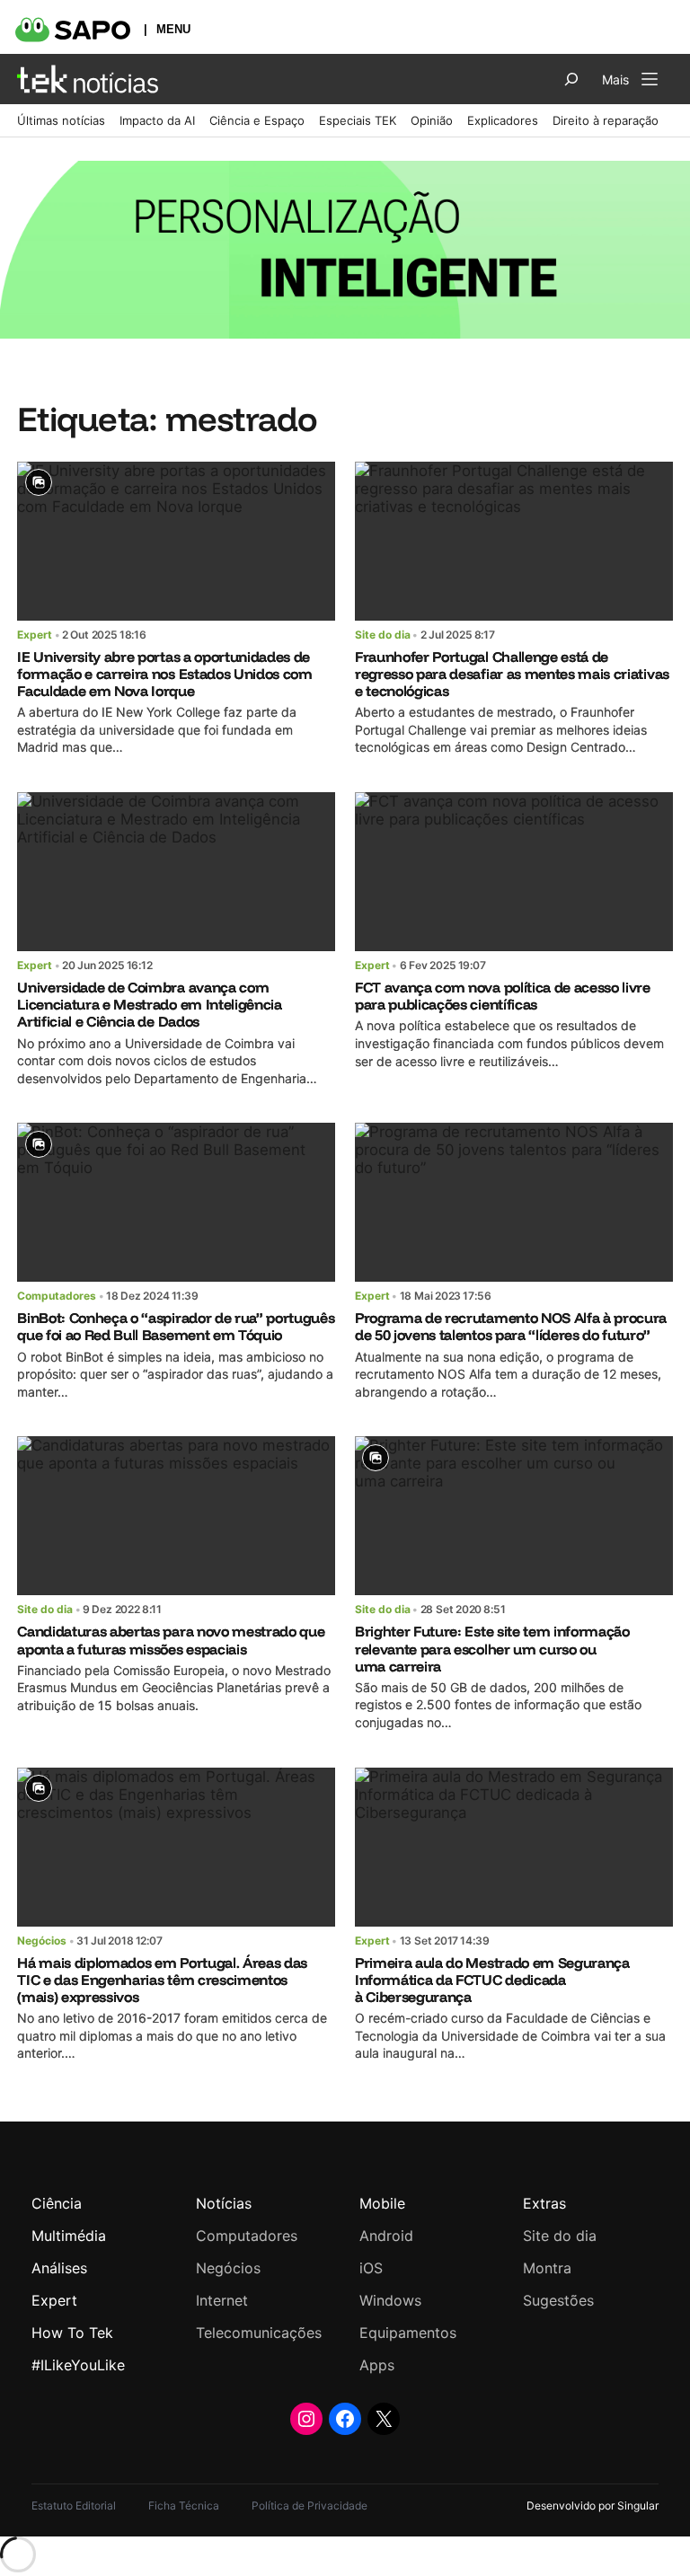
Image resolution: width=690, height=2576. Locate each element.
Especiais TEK (358, 120)
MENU (173, 29)
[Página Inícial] (88, 79)
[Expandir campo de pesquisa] (571, 79)
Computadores (57, 1296)
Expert (35, 635)
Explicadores (503, 120)
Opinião (432, 120)
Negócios (42, 1941)
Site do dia (383, 635)
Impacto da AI (157, 120)
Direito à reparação (606, 120)
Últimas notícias (61, 120)
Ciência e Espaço (257, 120)
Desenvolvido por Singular (593, 2505)
